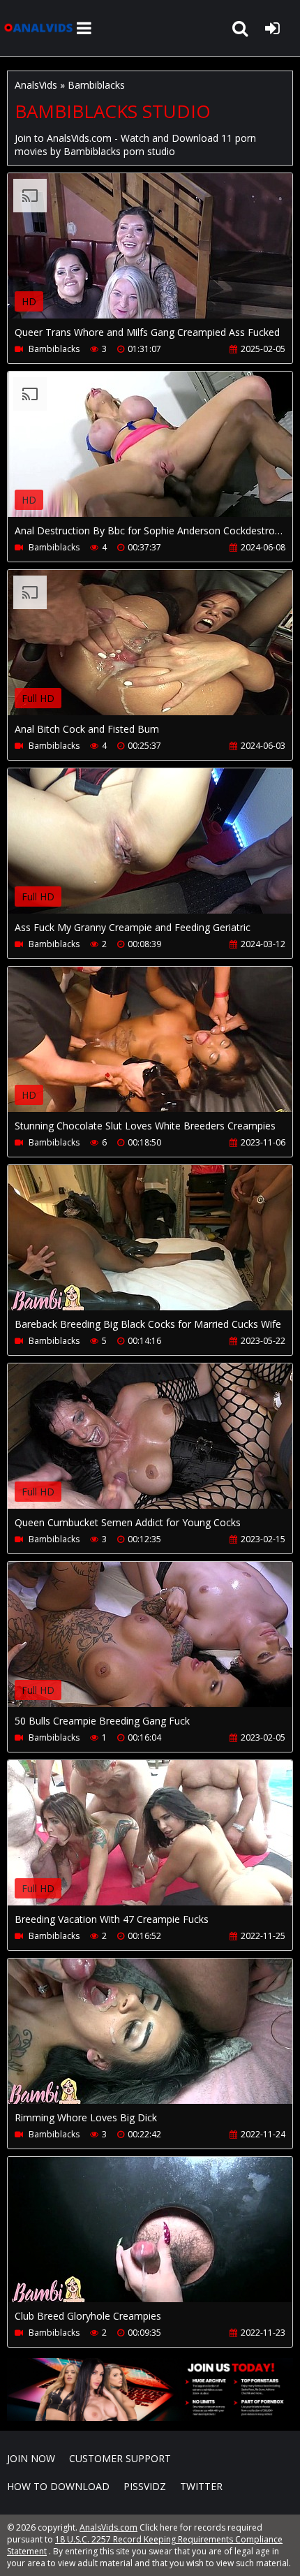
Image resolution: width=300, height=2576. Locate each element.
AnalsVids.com (38, 28)
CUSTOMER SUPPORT (120, 2458)
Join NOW (31, 2458)
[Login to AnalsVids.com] (272, 28)
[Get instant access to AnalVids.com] (150, 2417)
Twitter (201, 2486)
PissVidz (145, 2486)
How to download (58, 2486)
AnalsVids (36, 85)
